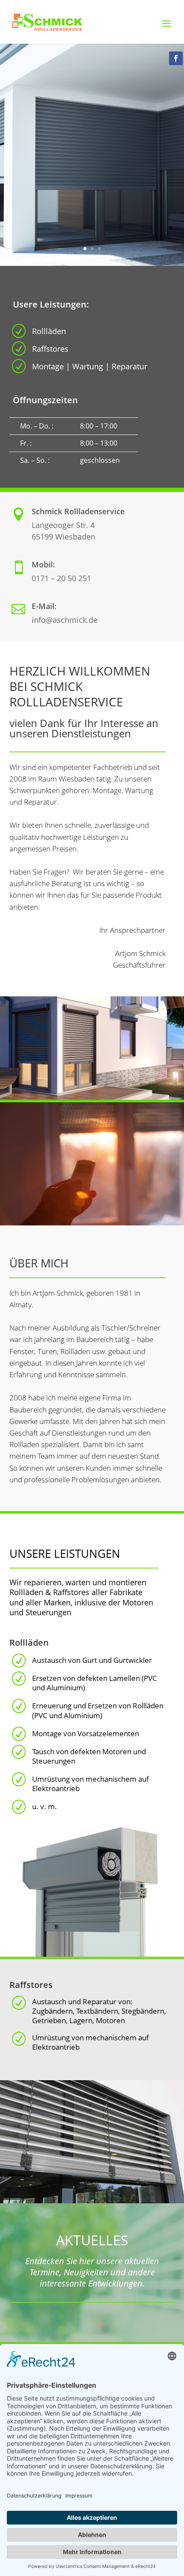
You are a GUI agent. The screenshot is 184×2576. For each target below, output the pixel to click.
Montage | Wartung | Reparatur (90, 366)
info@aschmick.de (65, 620)
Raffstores (50, 349)
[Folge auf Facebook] (176, 58)
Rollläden (49, 331)
